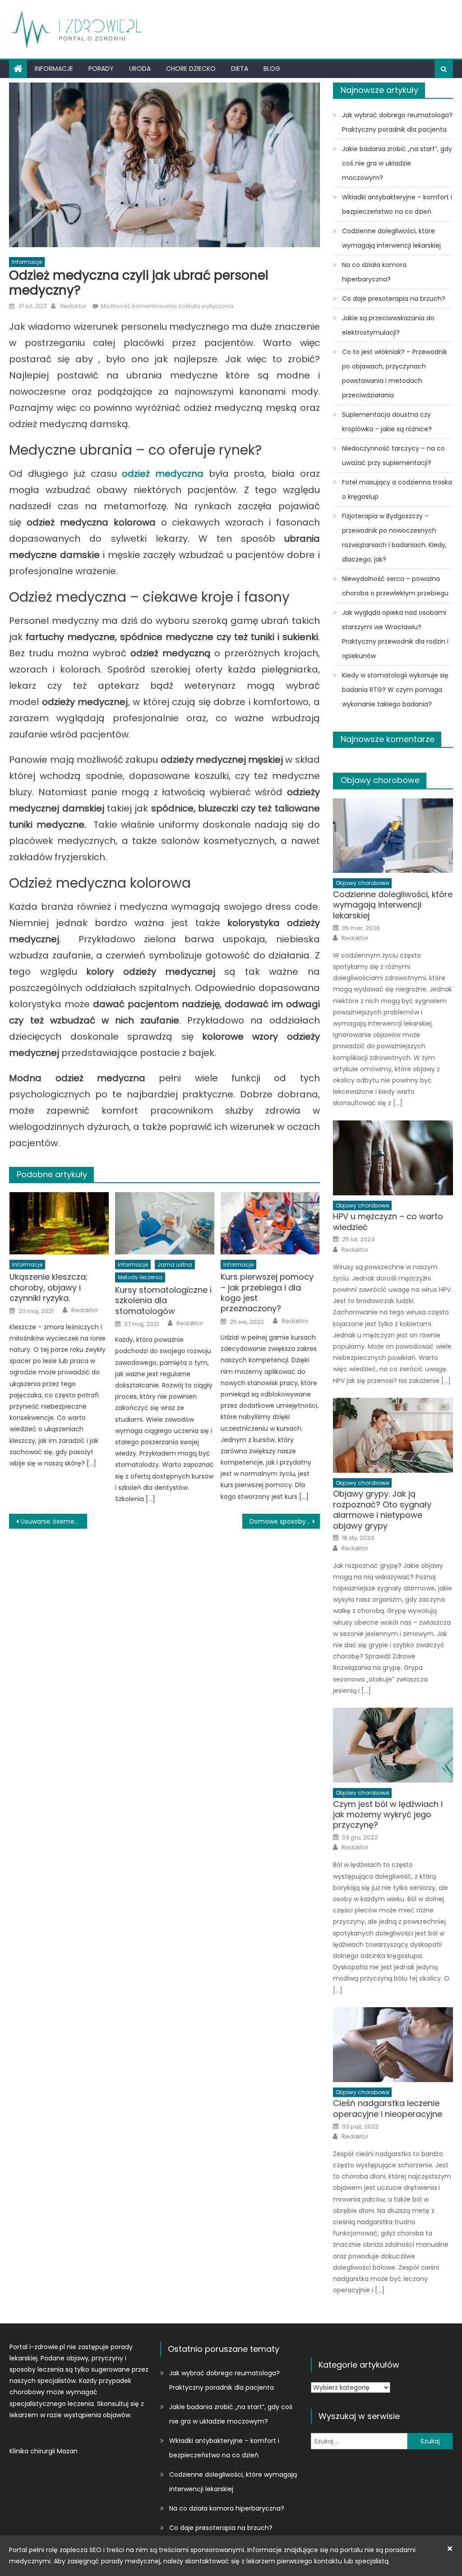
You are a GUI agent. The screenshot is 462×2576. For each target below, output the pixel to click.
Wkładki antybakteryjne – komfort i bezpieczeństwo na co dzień (397, 204)
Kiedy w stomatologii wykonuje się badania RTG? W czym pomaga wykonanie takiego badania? (395, 690)
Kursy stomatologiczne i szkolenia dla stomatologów (163, 1300)
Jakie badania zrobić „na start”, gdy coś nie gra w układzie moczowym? (397, 163)
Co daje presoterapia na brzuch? (394, 299)
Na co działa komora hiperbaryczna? (374, 272)
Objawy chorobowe (380, 780)
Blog (272, 69)
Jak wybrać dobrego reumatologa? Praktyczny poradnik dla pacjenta (397, 122)
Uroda (140, 69)
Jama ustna (175, 1265)
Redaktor (73, 306)
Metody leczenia (140, 1277)
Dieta (240, 69)
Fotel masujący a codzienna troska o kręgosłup (397, 489)
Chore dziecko (191, 69)
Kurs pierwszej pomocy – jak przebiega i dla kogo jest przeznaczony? (267, 1293)
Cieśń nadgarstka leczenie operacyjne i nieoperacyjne (388, 2108)
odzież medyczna (163, 474)
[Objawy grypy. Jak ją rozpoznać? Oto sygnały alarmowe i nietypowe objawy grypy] (393, 1435)
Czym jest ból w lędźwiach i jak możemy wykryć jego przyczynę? (388, 1815)
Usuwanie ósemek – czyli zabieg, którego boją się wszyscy (54, 1521)
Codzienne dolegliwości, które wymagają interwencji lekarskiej (391, 238)
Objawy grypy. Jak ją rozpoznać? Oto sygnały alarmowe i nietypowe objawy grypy (382, 1510)
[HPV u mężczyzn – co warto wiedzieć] (393, 1158)
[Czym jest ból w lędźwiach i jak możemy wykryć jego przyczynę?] (393, 1745)
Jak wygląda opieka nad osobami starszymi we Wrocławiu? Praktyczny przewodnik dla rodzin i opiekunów (395, 634)
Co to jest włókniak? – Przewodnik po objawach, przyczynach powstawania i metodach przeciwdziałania (395, 373)
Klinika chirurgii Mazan (44, 2451)
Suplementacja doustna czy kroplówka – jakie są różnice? (387, 422)
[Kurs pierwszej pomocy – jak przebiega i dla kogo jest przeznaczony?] (270, 1223)
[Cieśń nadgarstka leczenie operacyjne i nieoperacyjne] (393, 2045)
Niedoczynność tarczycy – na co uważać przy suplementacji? (393, 456)
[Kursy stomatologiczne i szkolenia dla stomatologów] (165, 1223)
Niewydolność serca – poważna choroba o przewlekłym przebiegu (395, 586)
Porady (101, 69)
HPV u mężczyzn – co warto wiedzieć (388, 1222)
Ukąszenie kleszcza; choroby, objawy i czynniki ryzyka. (49, 1287)
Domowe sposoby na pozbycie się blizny (285, 1521)
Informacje (54, 69)
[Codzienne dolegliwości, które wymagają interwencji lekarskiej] (393, 836)
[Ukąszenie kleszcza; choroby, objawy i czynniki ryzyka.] (59, 1223)
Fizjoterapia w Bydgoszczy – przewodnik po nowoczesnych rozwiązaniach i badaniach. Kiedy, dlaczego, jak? (394, 538)
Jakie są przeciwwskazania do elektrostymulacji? (388, 325)
